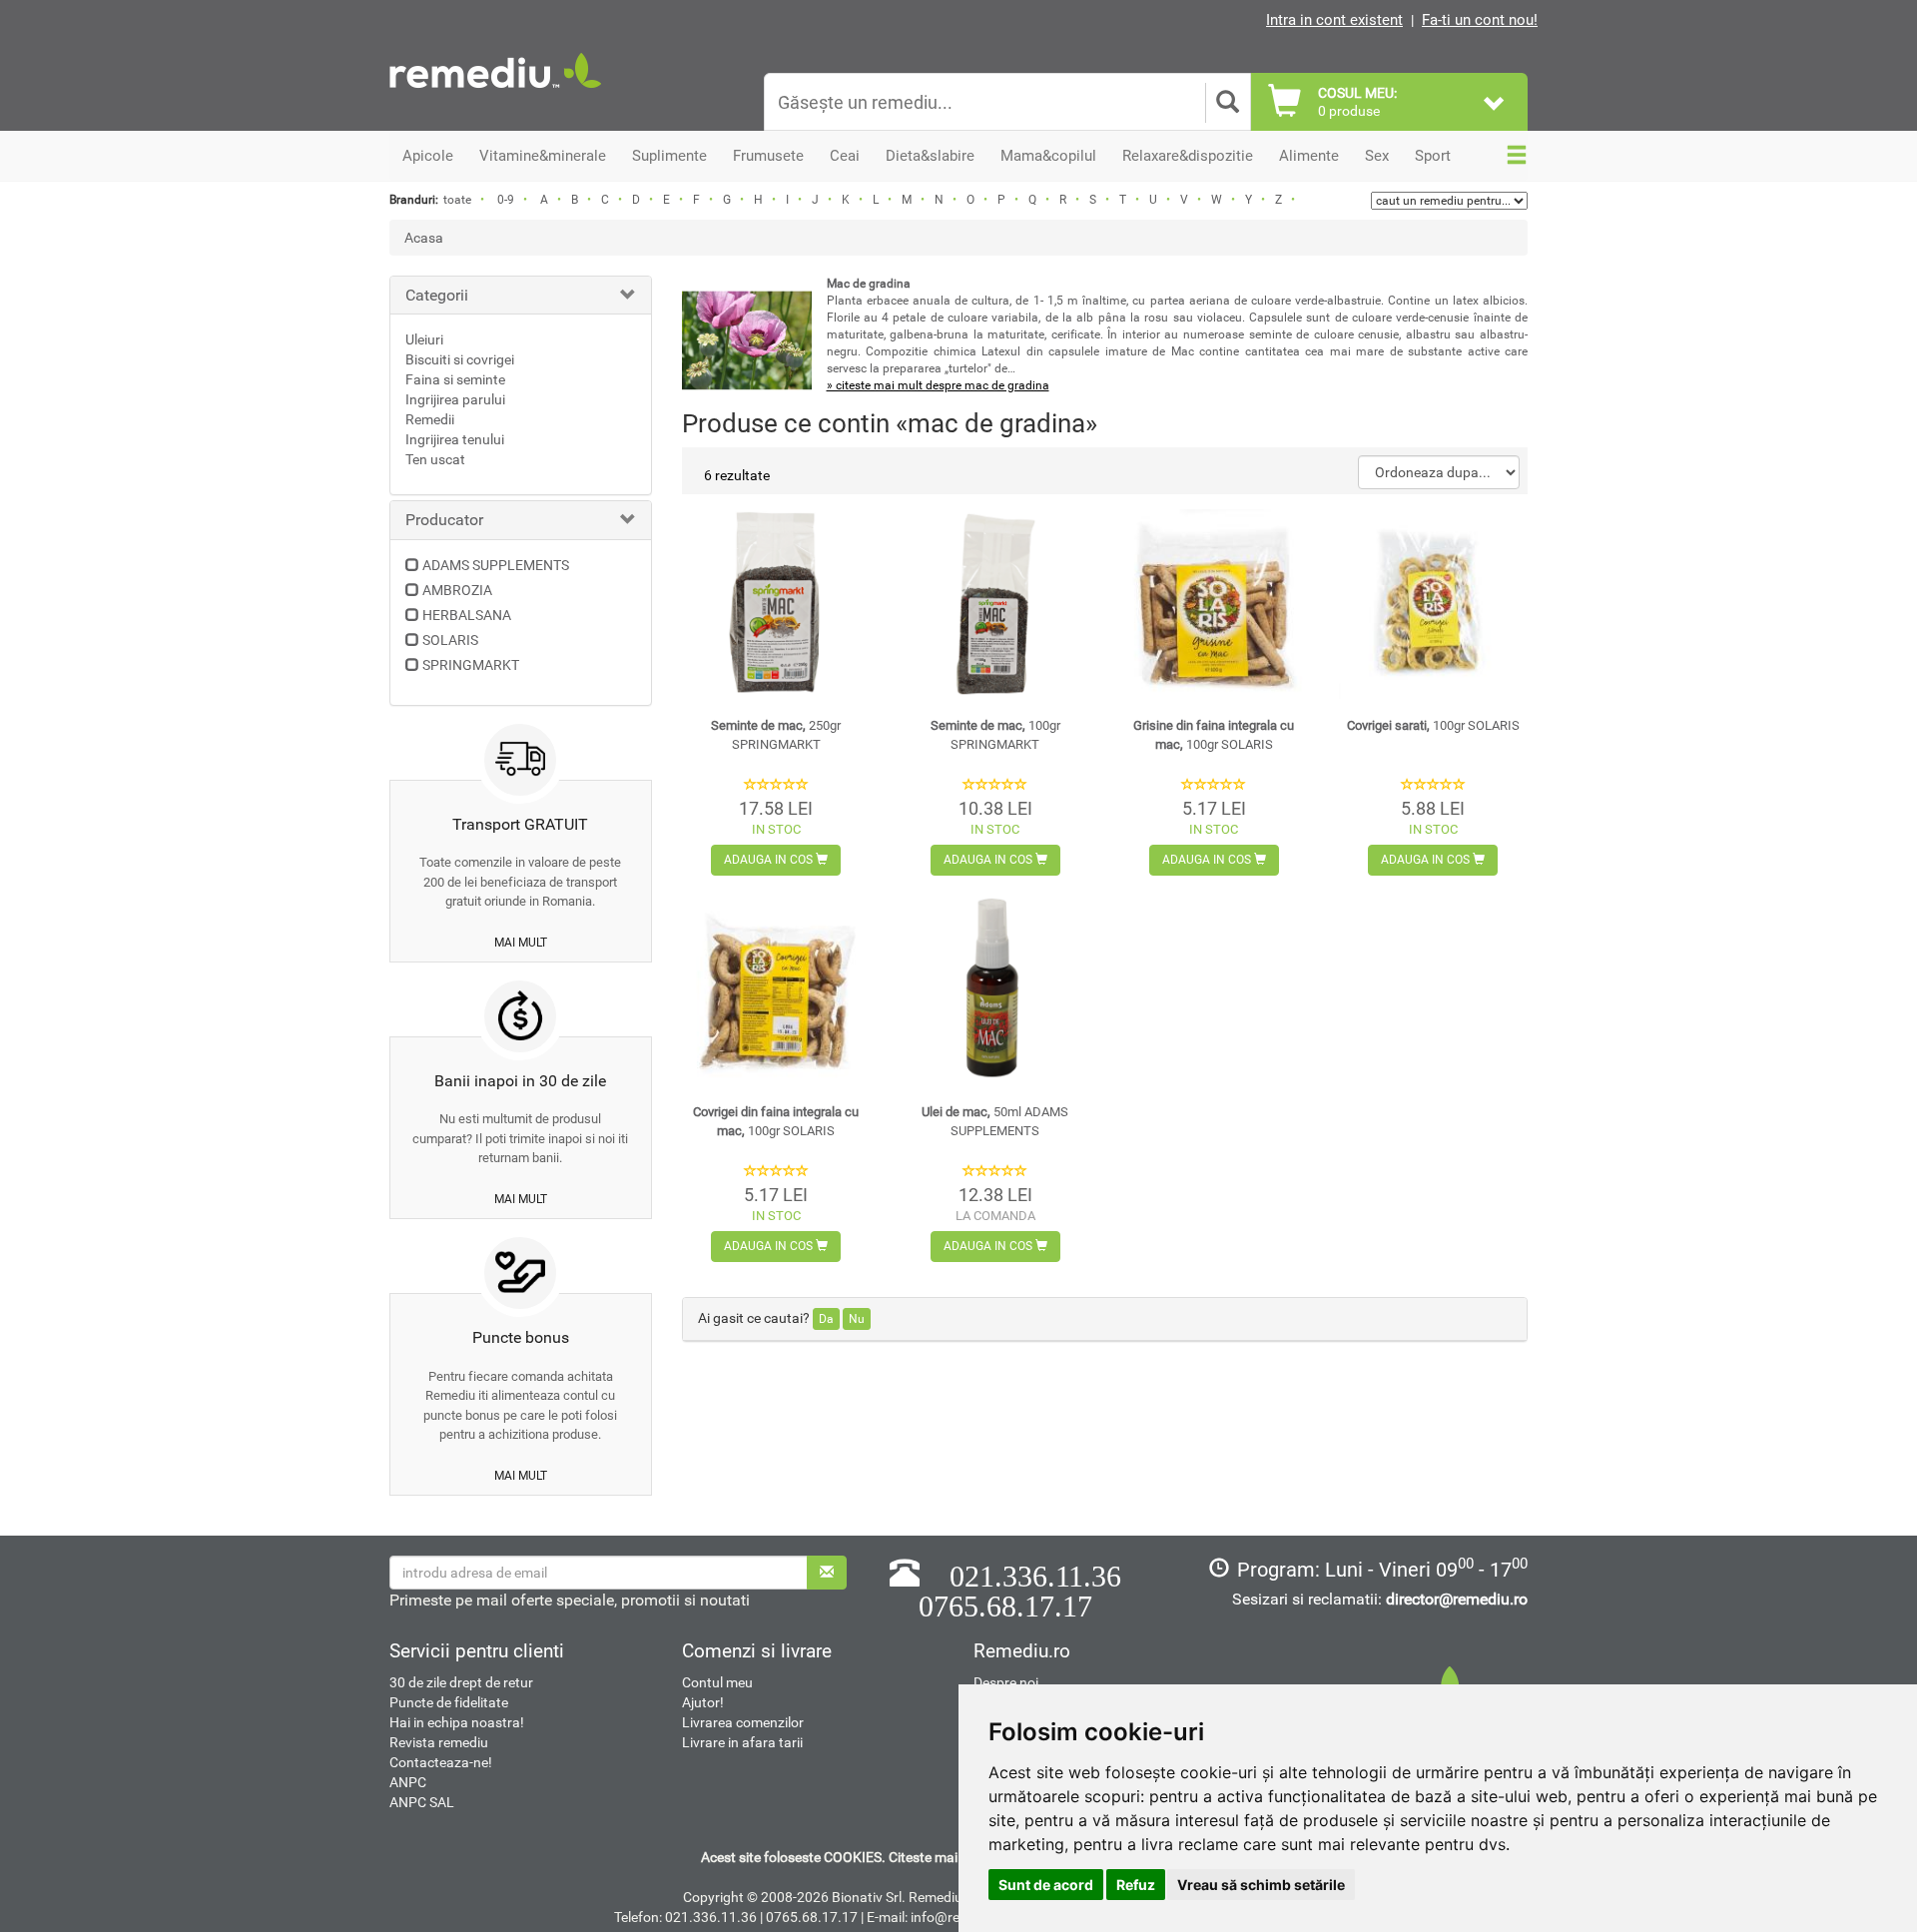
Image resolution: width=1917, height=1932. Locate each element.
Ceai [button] (845, 156)
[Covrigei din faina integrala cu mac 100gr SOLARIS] (776, 990)
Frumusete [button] (768, 156)
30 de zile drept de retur (461, 1682)
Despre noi (1006, 1682)
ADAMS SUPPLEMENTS (496, 565)
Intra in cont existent (1334, 20)
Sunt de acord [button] (1046, 1885)
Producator (444, 520)
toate (457, 200)
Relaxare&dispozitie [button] (1188, 156)
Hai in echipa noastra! (457, 1722)
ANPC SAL (422, 1802)
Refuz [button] (1136, 1885)
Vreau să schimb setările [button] (1261, 1885)
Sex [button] (1377, 156)
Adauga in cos (770, 860)
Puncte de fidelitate (449, 1702)
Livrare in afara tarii (742, 1742)
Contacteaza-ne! (441, 1762)
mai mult (521, 943)
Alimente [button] (1309, 156)
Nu (857, 1319)
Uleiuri (424, 339)
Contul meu (717, 1682)
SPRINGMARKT (471, 665)
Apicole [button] (428, 156)
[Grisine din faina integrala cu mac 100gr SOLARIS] (1214, 604)
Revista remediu (439, 1742)
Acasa (424, 238)
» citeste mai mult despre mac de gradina (938, 385)
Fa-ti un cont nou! (1480, 20)
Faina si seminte (455, 379)
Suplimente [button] (669, 156)
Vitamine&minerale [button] (543, 156)
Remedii (430, 419)
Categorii (437, 295)
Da (826, 1319)
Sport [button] (1433, 156)
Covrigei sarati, (1433, 725)
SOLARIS (450, 640)
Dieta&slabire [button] (930, 156)
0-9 (506, 200)
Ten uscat (435, 459)
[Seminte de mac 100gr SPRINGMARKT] (995, 604)
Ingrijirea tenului (455, 439)
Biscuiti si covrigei (460, 359)
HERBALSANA (467, 615)
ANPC (408, 1782)
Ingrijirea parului (455, 399)
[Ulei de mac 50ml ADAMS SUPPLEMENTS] (995, 990)
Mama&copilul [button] (1048, 156)
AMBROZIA (457, 590)
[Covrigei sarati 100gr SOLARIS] (1433, 604)
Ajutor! (703, 1702)
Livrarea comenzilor (743, 1722)
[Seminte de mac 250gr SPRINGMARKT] (776, 604)
